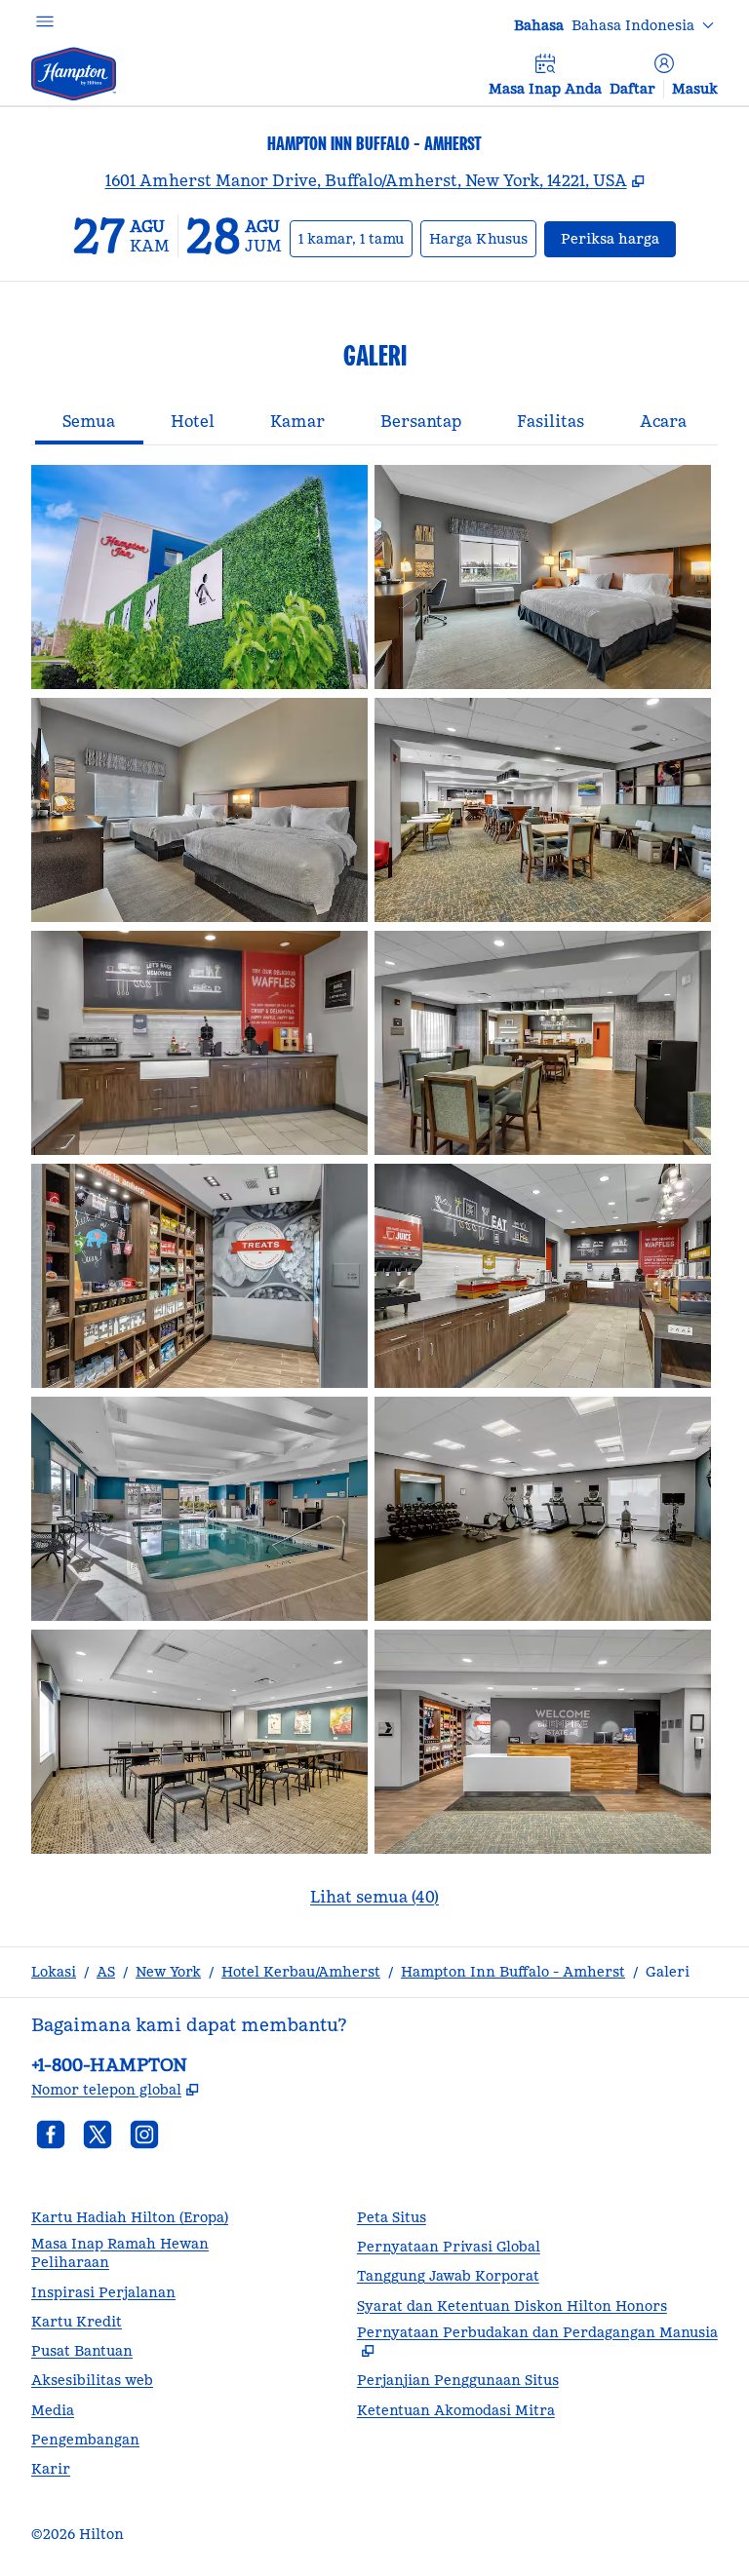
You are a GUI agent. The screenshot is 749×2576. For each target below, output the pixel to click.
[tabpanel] (374, 1198)
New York (168, 1972)
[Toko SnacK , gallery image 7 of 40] (199, 1276)
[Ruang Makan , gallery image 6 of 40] (543, 1043)
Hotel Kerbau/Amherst (301, 1972)
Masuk (695, 89)
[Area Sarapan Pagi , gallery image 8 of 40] (543, 1276)
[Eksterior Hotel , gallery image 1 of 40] (199, 577)
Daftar (632, 89)
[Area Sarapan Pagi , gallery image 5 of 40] (199, 1043)
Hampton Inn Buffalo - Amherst (513, 1972)
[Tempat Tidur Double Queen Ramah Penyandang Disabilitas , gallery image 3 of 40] (199, 810)
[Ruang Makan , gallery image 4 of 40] (543, 810)
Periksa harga (618, 238)
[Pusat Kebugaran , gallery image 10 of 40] (543, 1509)
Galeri (668, 1972)
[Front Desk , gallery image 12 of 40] (543, 1742)
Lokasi (54, 1972)
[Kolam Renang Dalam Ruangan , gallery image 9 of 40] (199, 1509)
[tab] (89, 423)
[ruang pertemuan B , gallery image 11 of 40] (199, 1742)
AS (106, 1972)
